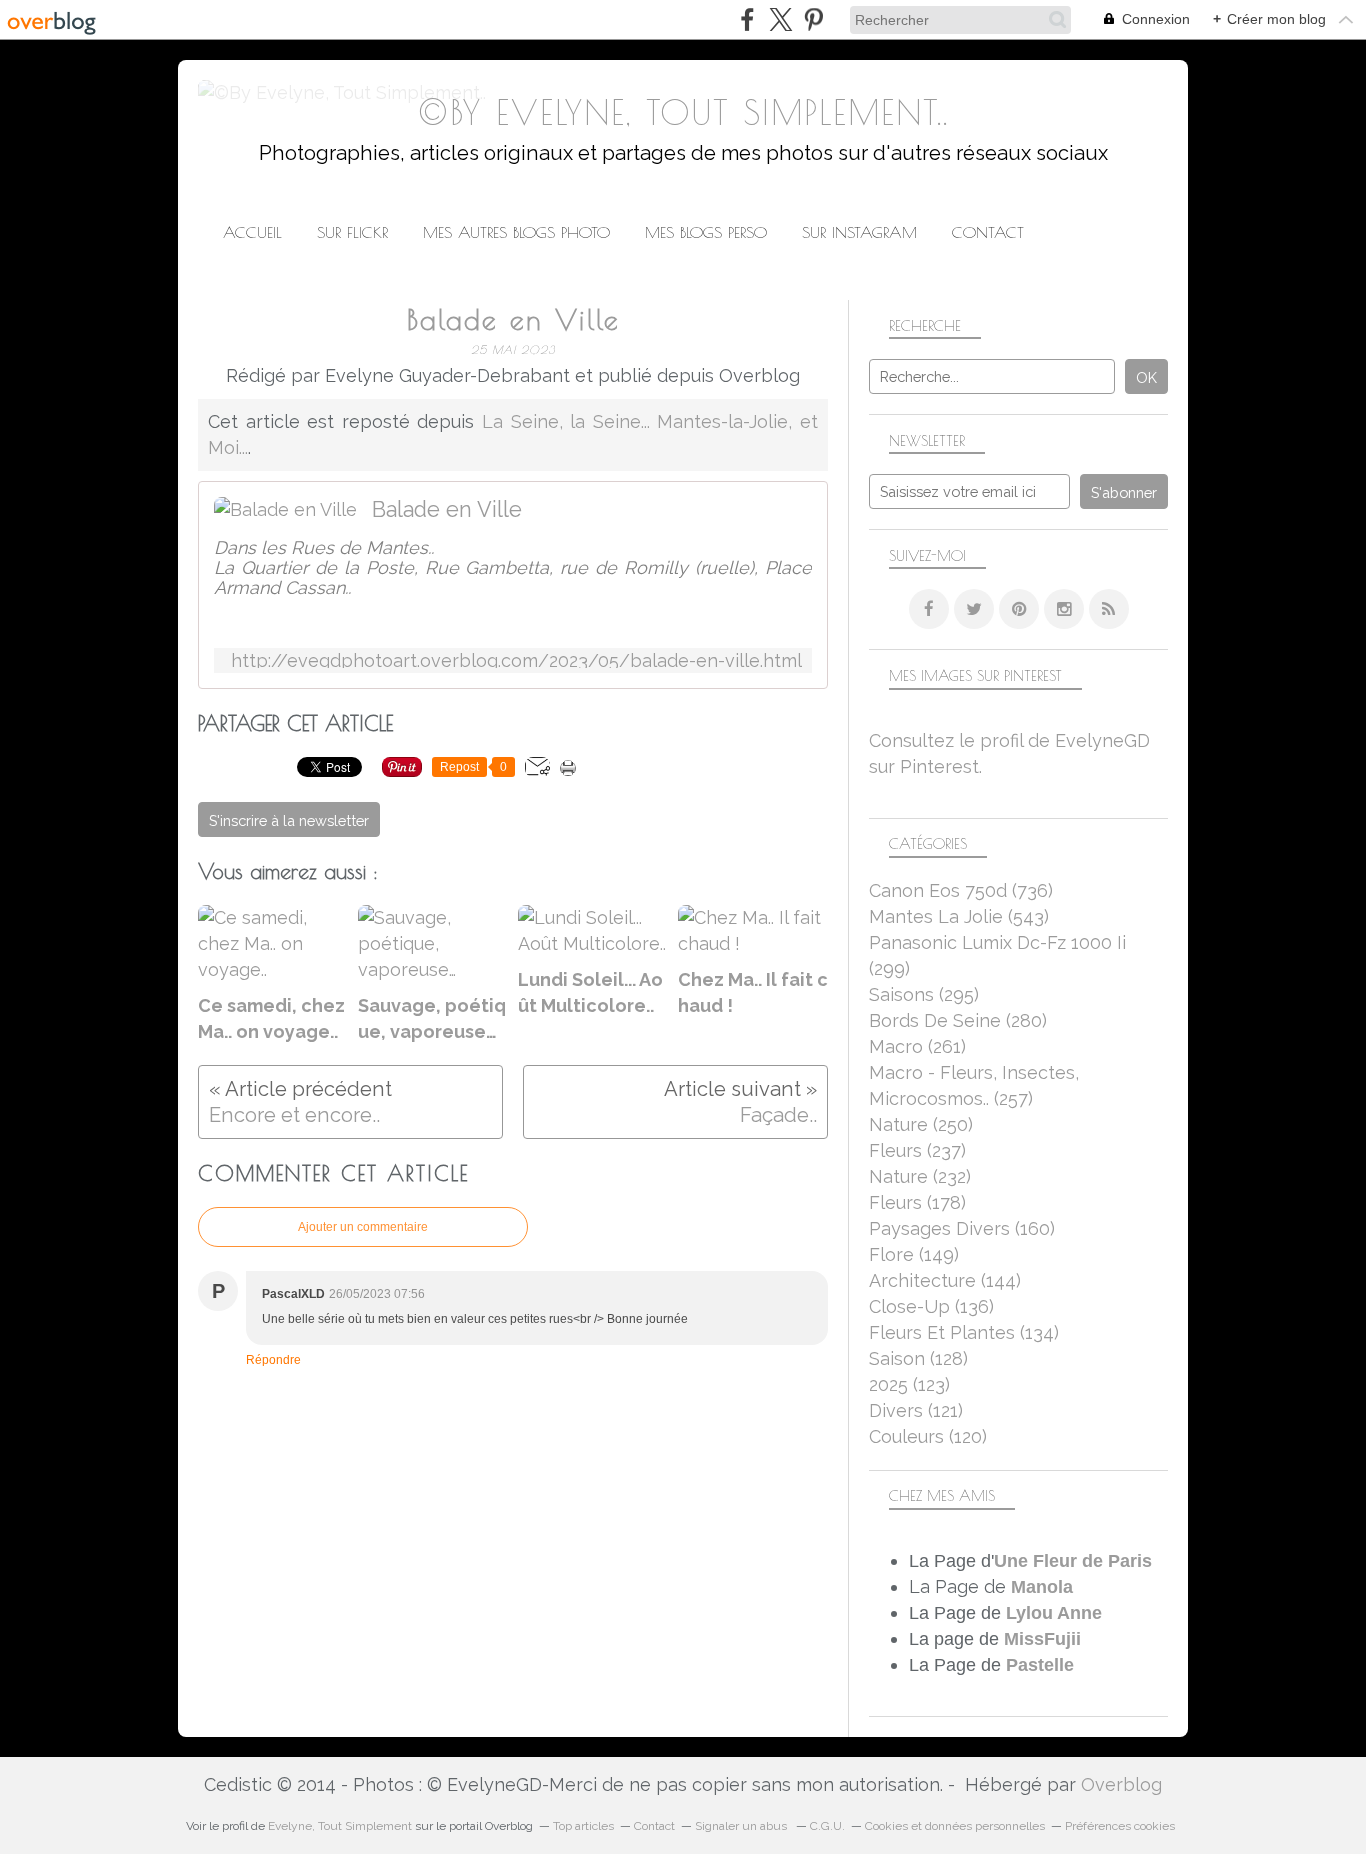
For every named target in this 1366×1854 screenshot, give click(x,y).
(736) (961, 890)
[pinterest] (813, 19)
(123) (909, 1384)
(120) (928, 1436)
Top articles (583, 1826)
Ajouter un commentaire (363, 1227)
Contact (988, 232)
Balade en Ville (447, 509)
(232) (920, 1176)
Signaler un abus (742, 1826)
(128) (918, 1358)
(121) (916, 1410)
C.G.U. (827, 1826)
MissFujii (1042, 1639)
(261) (917, 1046)
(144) (945, 1280)
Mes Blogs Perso (706, 232)
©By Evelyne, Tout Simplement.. (683, 112)
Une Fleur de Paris (1073, 1561)
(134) (964, 1332)
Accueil (252, 232)
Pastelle (1040, 1665)
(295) (924, 994)
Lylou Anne (1054, 1613)
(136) (931, 1306)
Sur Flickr (352, 232)
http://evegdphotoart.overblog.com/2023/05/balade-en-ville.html (516, 660)
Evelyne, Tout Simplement (340, 1826)
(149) (914, 1254)
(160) (962, 1228)
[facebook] (747, 19)
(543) (959, 916)
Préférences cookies (1120, 1826)
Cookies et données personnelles (955, 1826)
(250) (921, 1124)
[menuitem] (252, 232)
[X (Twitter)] (780, 19)
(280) (958, 1020)
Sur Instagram (859, 232)
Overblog (1121, 1784)
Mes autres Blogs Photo (516, 232)
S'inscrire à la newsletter (289, 820)
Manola (1042, 1587)
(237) (917, 1150)
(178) (917, 1202)
